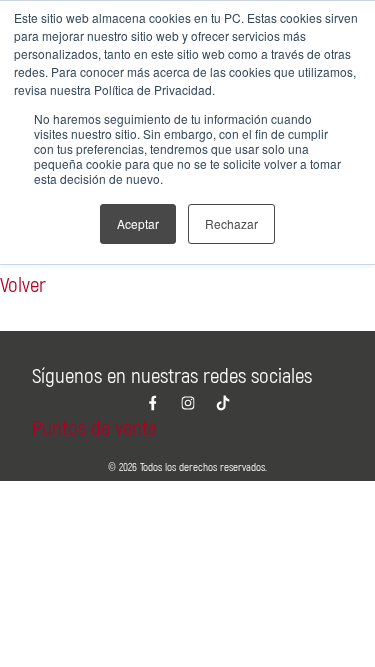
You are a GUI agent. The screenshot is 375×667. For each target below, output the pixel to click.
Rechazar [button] (231, 223)
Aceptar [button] (138, 223)
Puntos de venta (94, 428)
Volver (23, 285)
